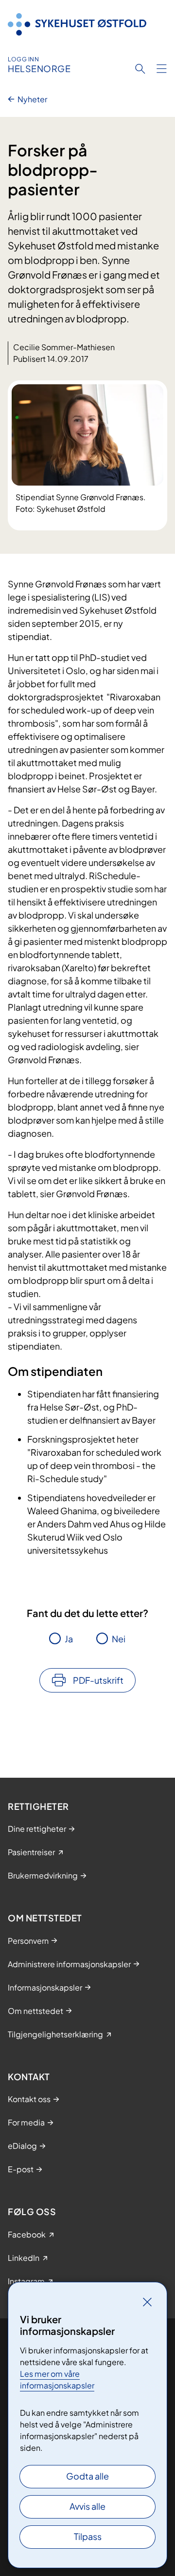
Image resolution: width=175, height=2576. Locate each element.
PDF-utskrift (98, 1680)
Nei (119, 1639)
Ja (69, 1639)
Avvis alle (87, 2506)
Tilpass (88, 2536)
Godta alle (87, 2476)
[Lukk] (147, 2302)
